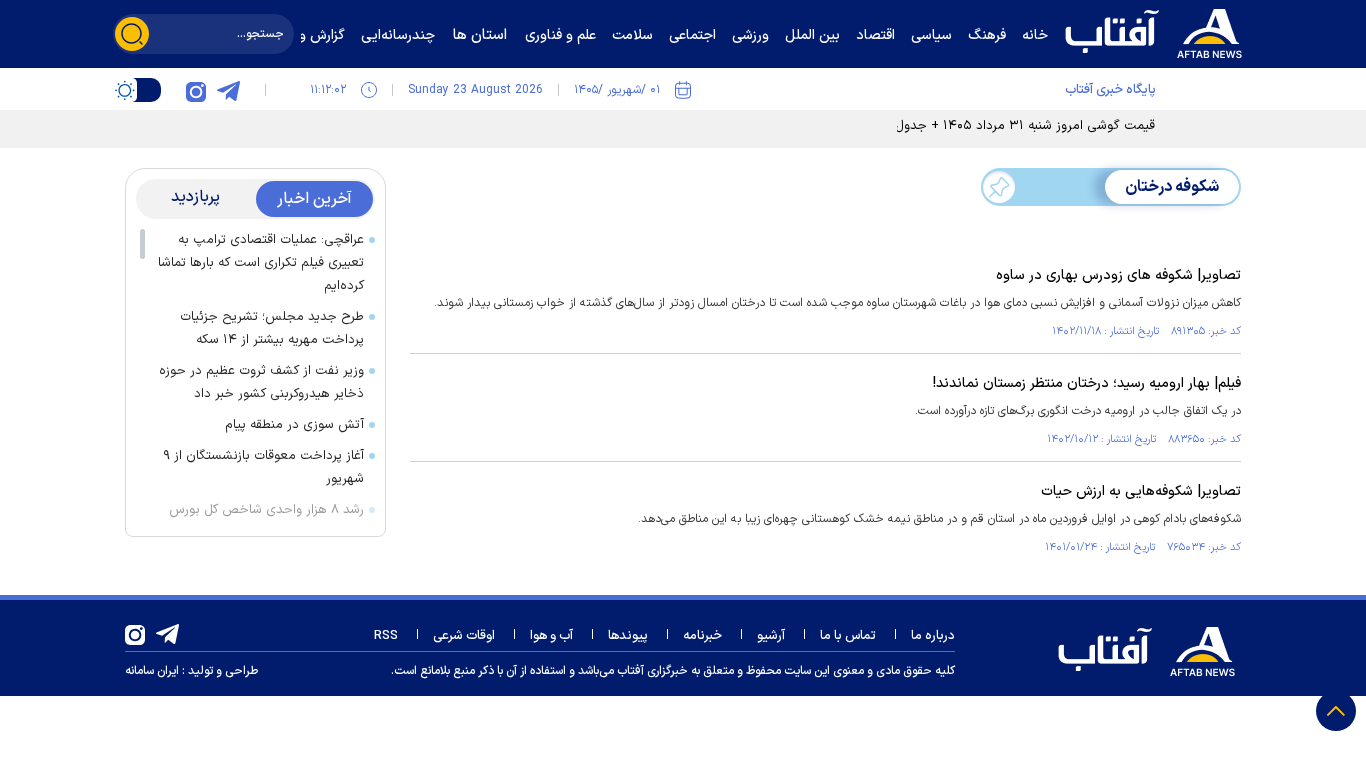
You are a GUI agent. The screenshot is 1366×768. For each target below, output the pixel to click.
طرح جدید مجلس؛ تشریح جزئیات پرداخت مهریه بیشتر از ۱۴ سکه (272, 328)
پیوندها (628, 636)
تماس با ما (848, 636)
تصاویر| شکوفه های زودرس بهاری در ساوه (1118, 275)
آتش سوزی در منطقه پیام (294, 425)
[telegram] (228, 90)
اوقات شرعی (464, 636)
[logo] (1158, 31)
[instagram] (196, 90)
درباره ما (933, 636)
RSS (386, 636)
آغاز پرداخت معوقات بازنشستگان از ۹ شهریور (263, 467)
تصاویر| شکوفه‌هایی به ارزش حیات (1141, 491)
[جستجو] (132, 34)
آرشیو (771, 636)
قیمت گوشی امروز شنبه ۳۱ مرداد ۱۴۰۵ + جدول (1025, 126)
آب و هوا (551, 636)
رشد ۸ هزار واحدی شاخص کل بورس (266, 510)
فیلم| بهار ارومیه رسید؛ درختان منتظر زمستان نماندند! (1087, 383)
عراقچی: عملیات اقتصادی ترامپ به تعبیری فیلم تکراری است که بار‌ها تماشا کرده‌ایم (261, 263)
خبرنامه (702, 636)
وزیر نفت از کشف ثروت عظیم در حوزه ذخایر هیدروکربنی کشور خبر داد (261, 382)
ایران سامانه (152, 671)
